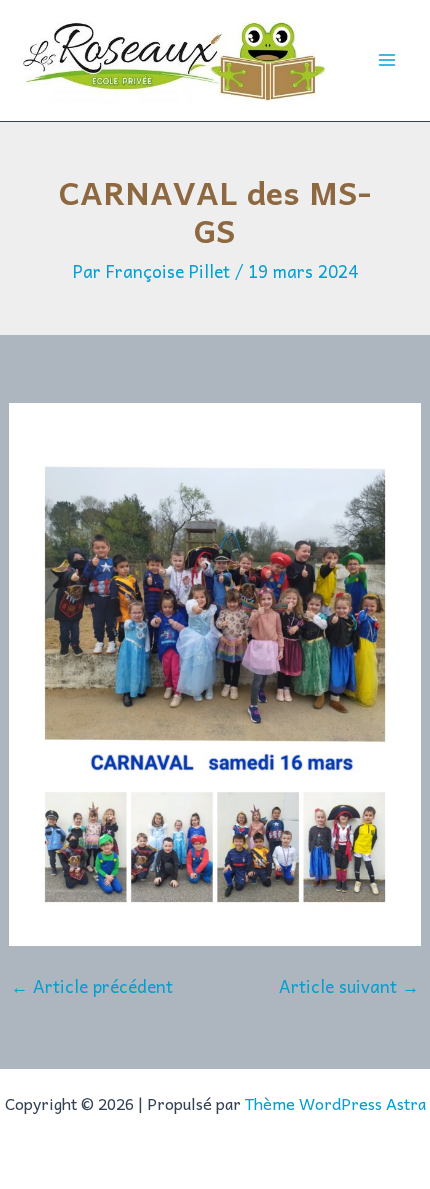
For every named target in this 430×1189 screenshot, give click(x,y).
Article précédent (92, 986)
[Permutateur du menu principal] (388, 61)
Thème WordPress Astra (335, 1103)
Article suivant (349, 986)
